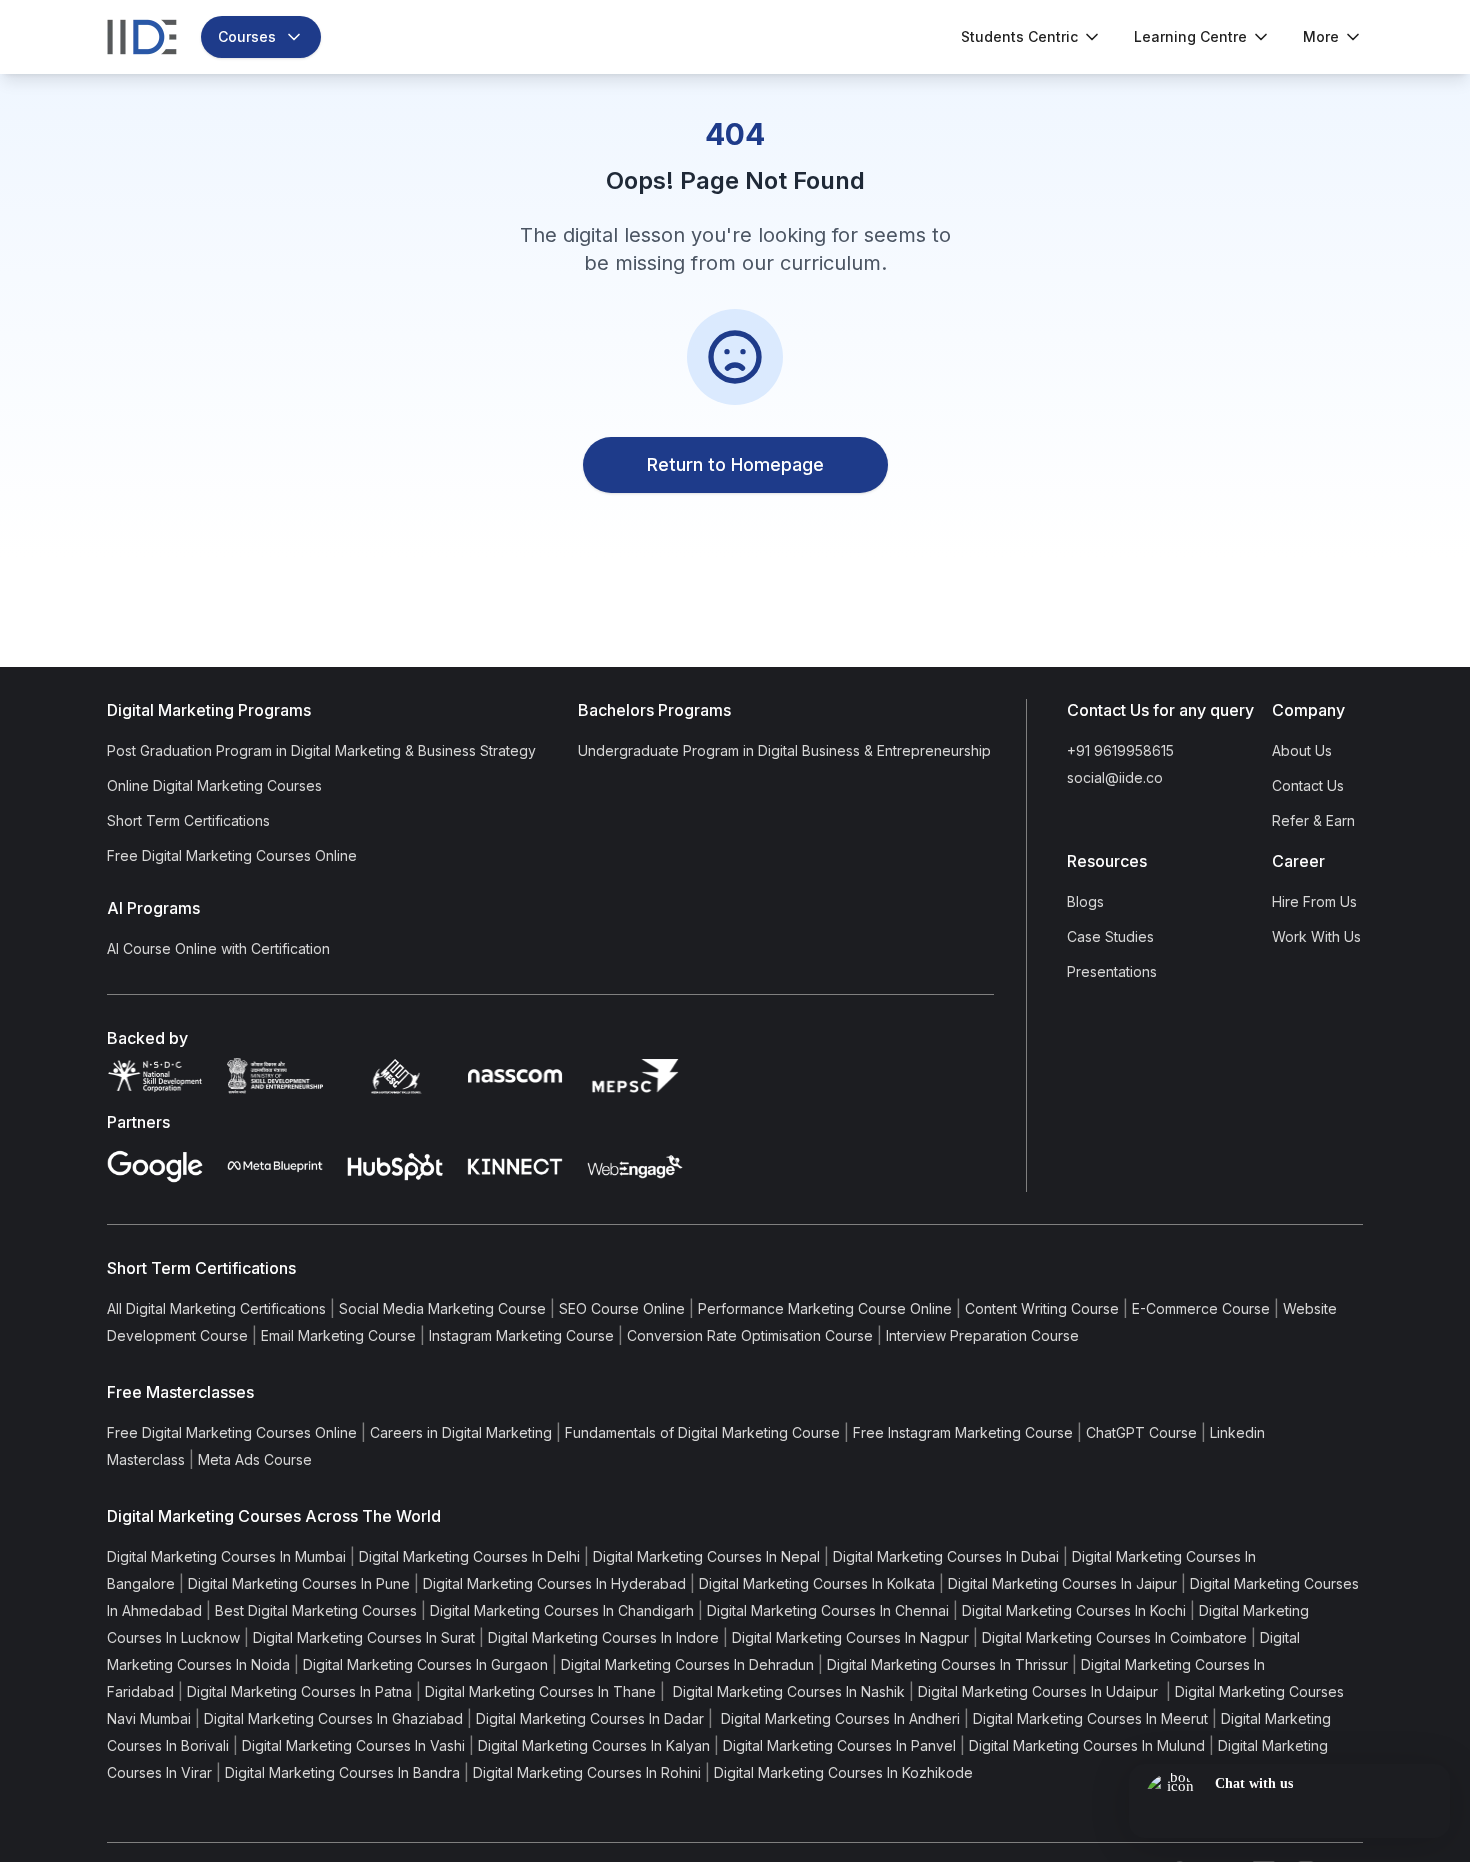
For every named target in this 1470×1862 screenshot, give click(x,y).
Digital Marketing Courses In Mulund (1087, 1745)
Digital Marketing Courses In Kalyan (594, 1745)
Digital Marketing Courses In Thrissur (947, 1664)
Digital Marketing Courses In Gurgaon (425, 1664)
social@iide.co (1115, 777)
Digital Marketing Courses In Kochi (1074, 1610)
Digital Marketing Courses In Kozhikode (843, 1772)
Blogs (1085, 901)
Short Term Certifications (188, 820)
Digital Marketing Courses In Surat (364, 1637)
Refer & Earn (1313, 820)
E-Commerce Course (1201, 1308)
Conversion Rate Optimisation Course (750, 1335)
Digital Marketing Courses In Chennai (828, 1610)
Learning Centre (1190, 36)
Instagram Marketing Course (521, 1335)
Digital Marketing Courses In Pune (299, 1583)
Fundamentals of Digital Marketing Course (702, 1432)
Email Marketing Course (338, 1335)
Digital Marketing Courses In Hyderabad (554, 1583)
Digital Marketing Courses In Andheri (838, 1718)
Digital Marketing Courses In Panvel (839, 1745)
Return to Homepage (735, 464)
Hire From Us (1314, 901)
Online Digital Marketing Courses (214, 785)
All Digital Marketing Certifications (216, 1308)
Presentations (1112, 971)
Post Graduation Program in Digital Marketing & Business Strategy (321, 750)
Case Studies (1110, 936)
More (1321, 36)
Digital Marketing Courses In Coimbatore (1114, 1637)
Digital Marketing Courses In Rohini (587, 1772)
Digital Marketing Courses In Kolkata (817, 1583)
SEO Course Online (622, 1308)
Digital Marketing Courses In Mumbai (226, 1556)
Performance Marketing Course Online (825, 1308)
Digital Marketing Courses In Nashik (787, 1691)
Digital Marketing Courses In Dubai (946, 1556)
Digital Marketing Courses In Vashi (353, 1745)
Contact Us (1308, 785)
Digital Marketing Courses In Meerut (1090, 1718)
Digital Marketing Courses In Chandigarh (562, 1610)
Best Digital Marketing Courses (316, 1610)
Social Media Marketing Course (442, 1308)
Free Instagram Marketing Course (963, 1432)
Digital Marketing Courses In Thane (540, 1691)
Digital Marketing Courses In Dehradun (687, 1664)
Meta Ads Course (255, 1459)
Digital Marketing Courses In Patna (299, 1691)
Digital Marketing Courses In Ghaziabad (333, 1718)
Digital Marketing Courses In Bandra (342, 1772)
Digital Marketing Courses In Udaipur (1040, 1691)
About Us (1302, 750)
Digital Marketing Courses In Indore (603, 1637)
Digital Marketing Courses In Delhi (469, 1556)
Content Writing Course (1042, 1308)
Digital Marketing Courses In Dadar (590, 1718)
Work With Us (1316, 936)
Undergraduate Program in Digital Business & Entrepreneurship (784, 750)
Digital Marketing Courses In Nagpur (850, 1637)
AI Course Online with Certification (218, 948)
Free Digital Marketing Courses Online (232, 855)
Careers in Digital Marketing (461, 1432)
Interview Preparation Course (982, 1335)
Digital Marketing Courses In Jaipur (1062, 1583)
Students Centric (1019, 36)
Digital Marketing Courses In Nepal (706, 1556)
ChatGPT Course (1141, 1432)
